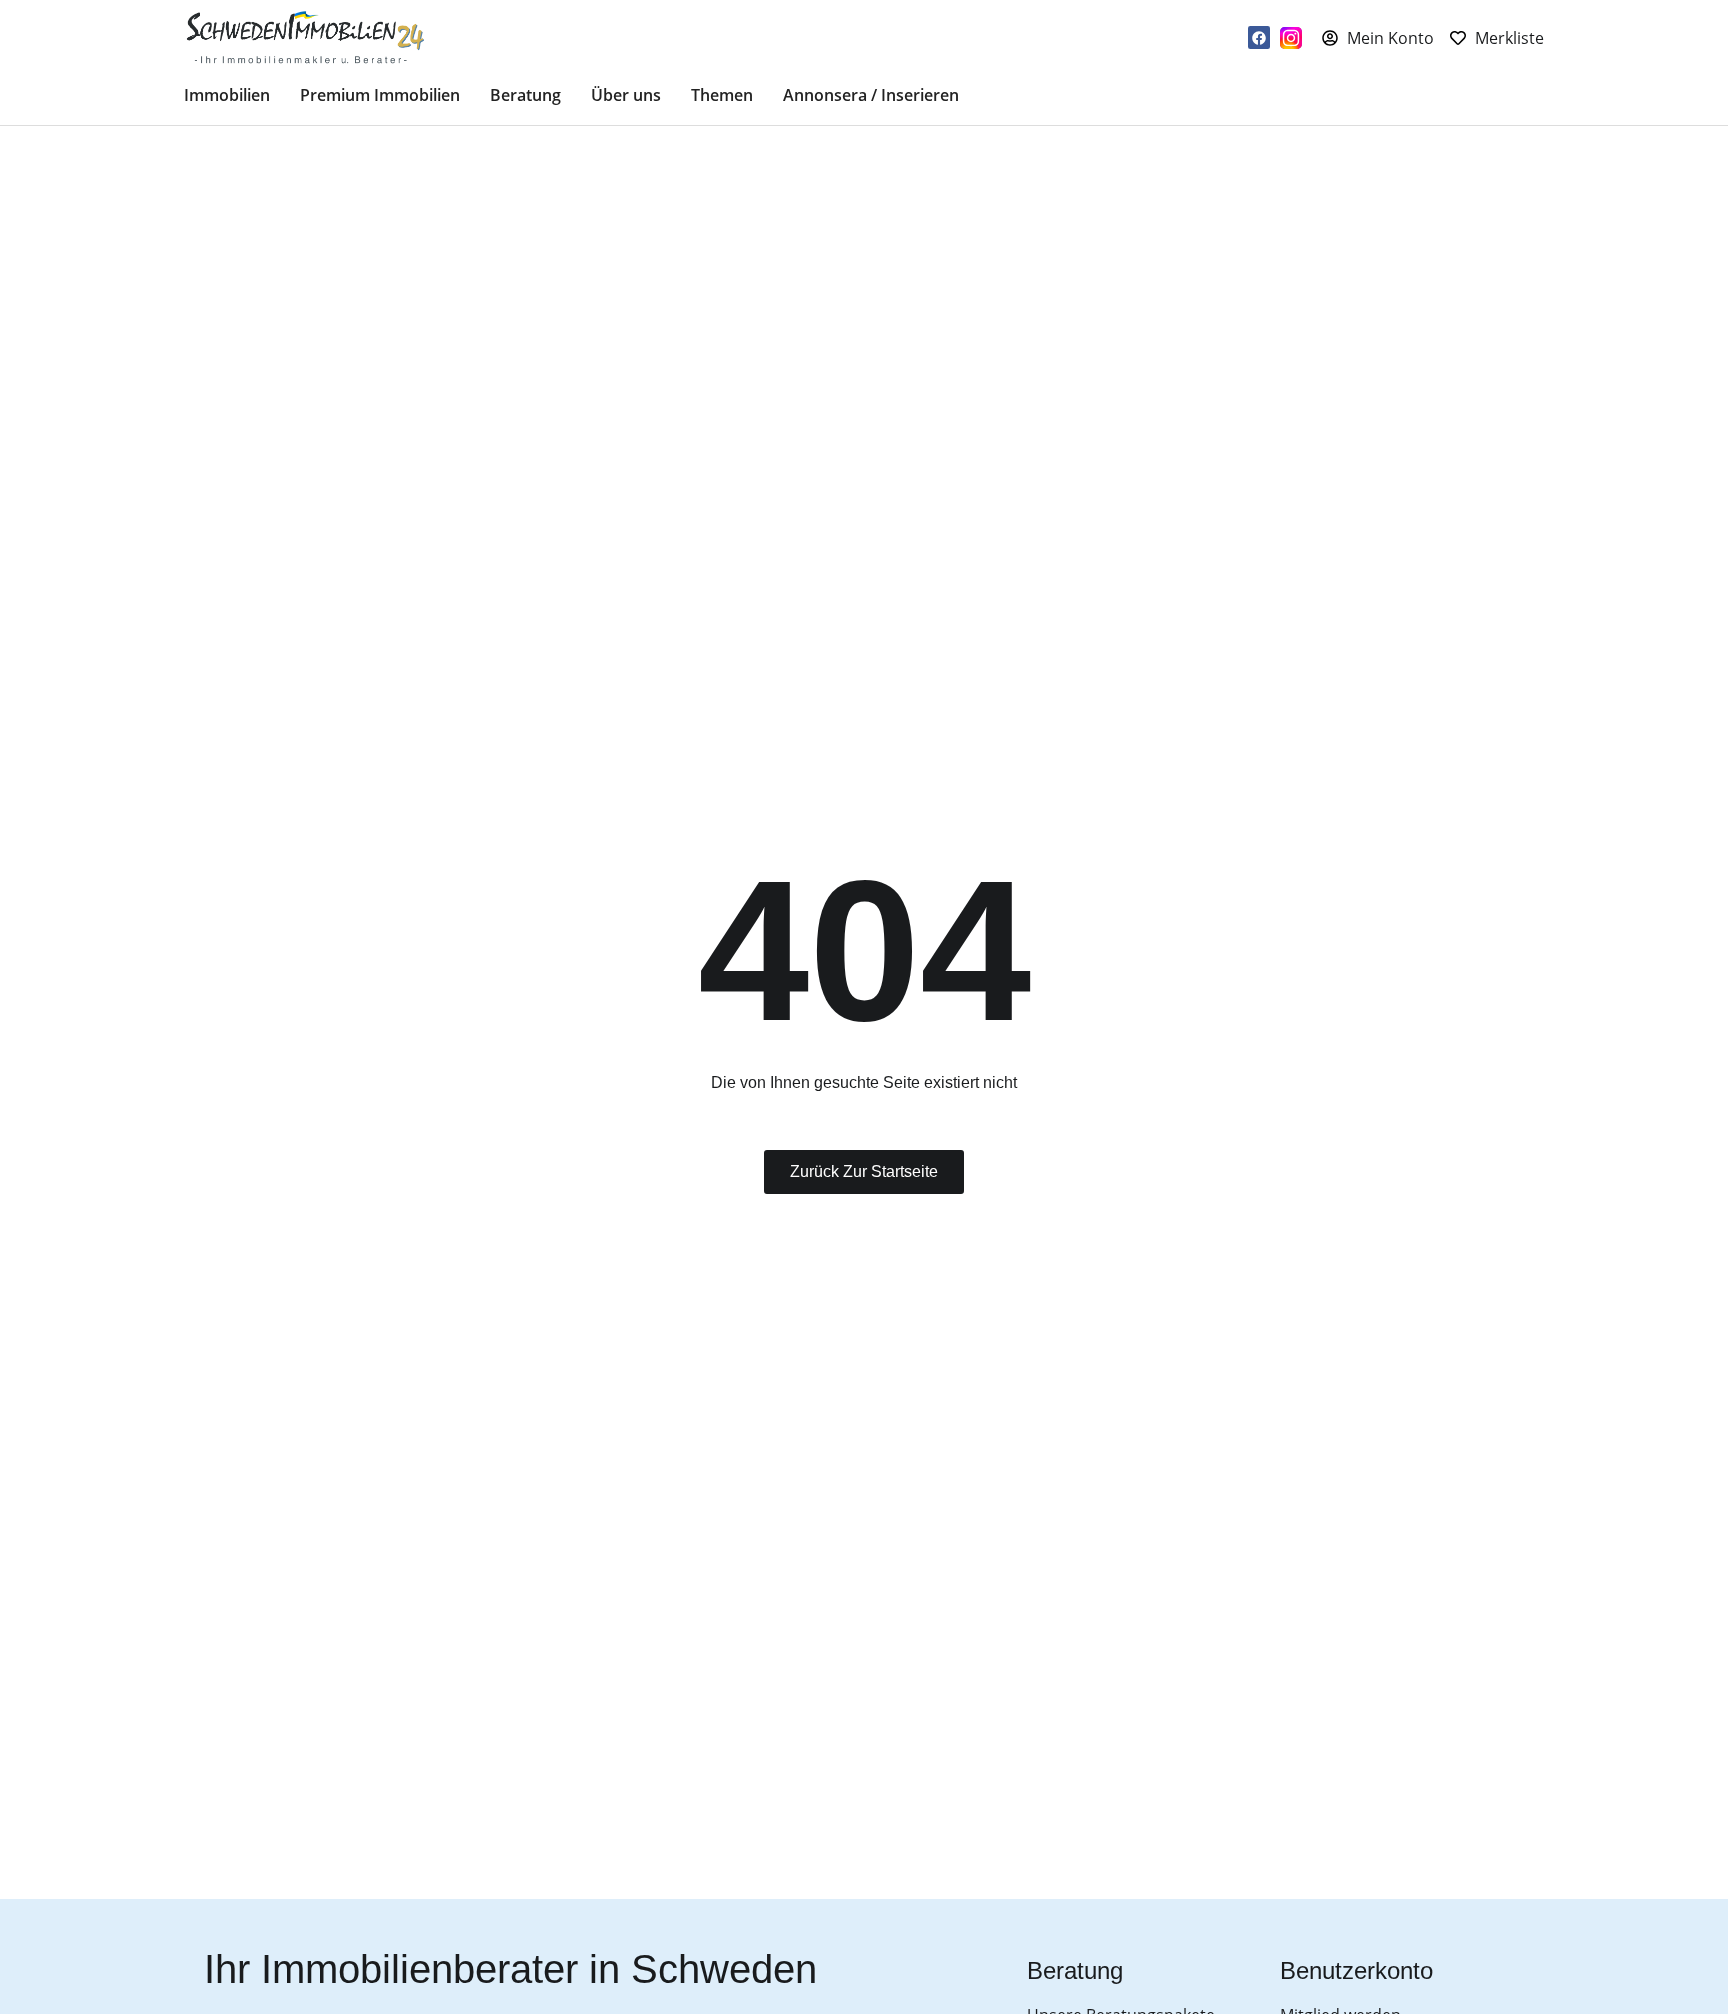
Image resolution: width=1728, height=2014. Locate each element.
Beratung (525, 95)
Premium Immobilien (380, 95)
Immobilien (227, 95)
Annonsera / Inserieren (871, 95)
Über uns (626, 95)
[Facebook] (1259, 37)
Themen (722, 95)
